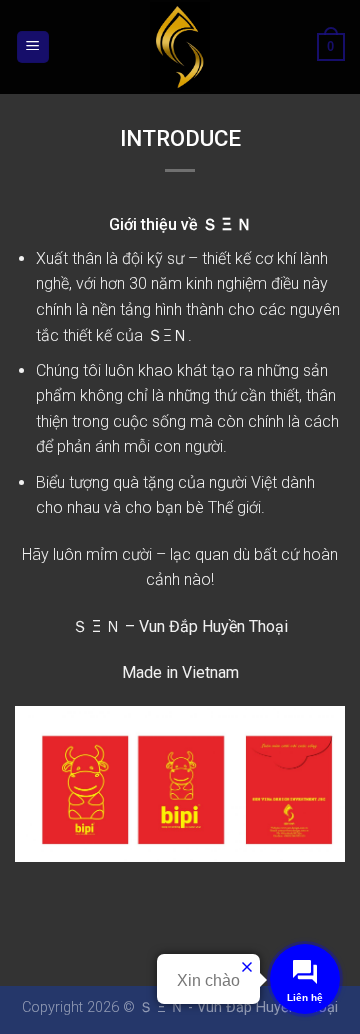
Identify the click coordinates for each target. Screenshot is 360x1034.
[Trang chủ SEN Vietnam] (180, 47)
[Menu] (33, 47)
